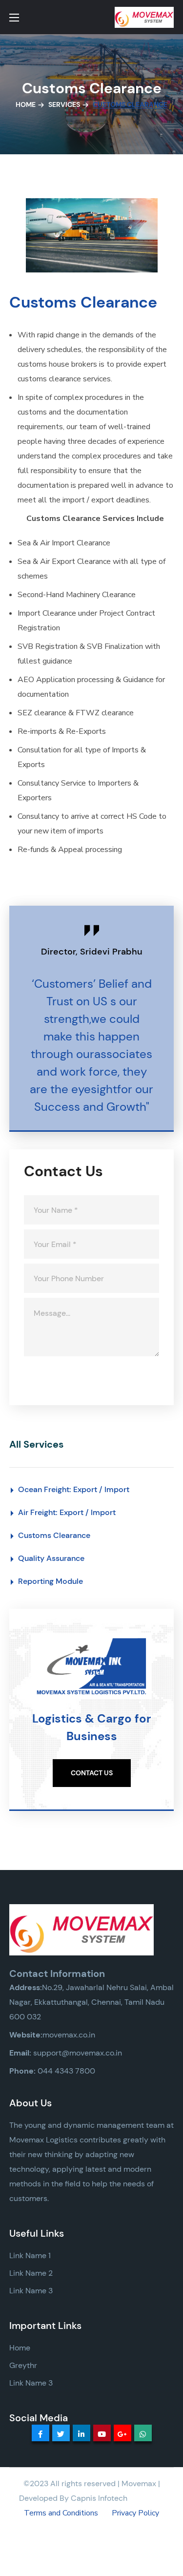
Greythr (23, 2365)
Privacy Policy (135, 2513)
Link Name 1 (30, 2255)
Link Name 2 (31, 2273)
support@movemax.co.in (78, 2053)
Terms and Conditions (61, 2513)
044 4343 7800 (66, 2071)
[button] (92, 1773)
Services (64, 104)
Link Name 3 (31, 2291)
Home (26, 104)
